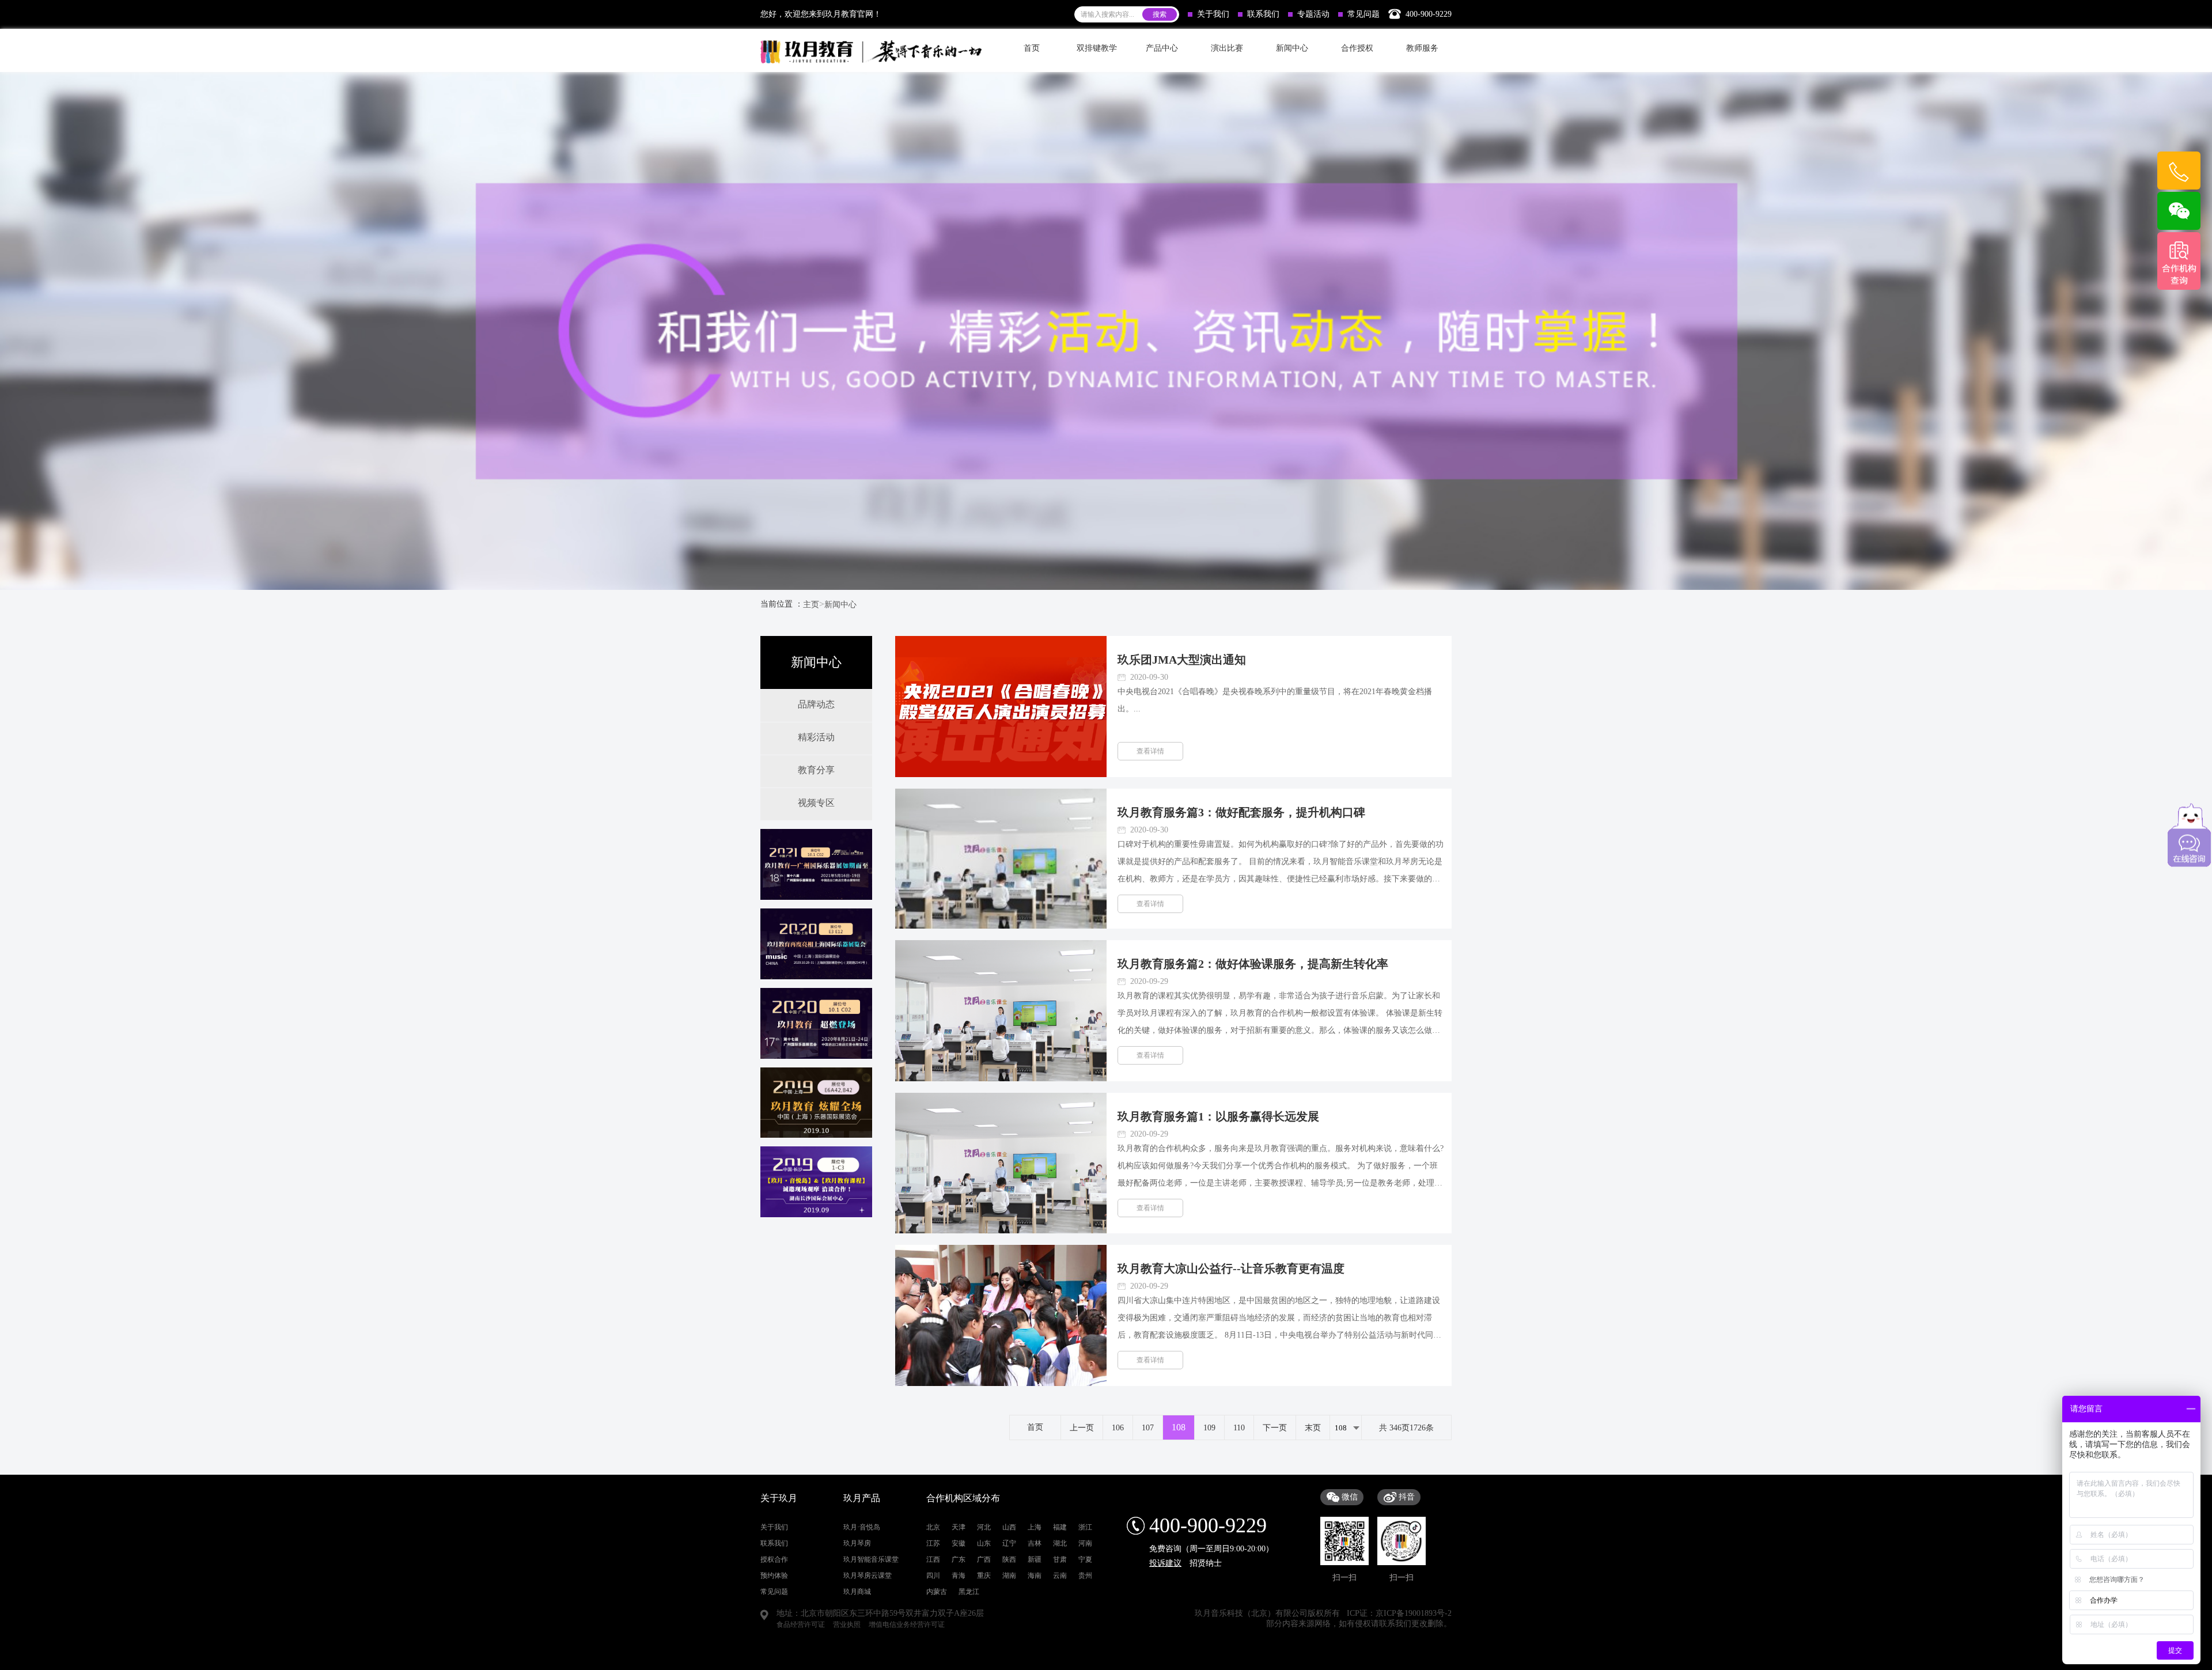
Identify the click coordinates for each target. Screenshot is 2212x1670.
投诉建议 (1165, 1563)
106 (1118, 1428)
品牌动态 (816, 704)
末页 (1313, 1428)
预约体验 (774, 1576)
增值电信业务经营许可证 (907, 1624)
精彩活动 (816, 737)
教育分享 (816, 770)
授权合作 (774, 1559)
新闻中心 (840, 605)
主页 (811, 605)
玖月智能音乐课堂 (871, 1559)
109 (1209, 1428)
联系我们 (1263, 14)
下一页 (1275, 1428)
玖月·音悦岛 (862, 1527)
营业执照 (847, 1624)
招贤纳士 (1206, 1563)
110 (1239, 1428)
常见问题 (1363, 14)
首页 (1032, 48)
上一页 (1082, 1428)
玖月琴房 (857, 1543)
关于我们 (1213, 14)
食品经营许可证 (801, 1624)
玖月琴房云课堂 (868, 1576)
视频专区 (816, 803)
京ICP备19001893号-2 (1414, 1613)
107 (1148, 1428)
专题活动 (1313, 14)
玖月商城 (857, 1592)
